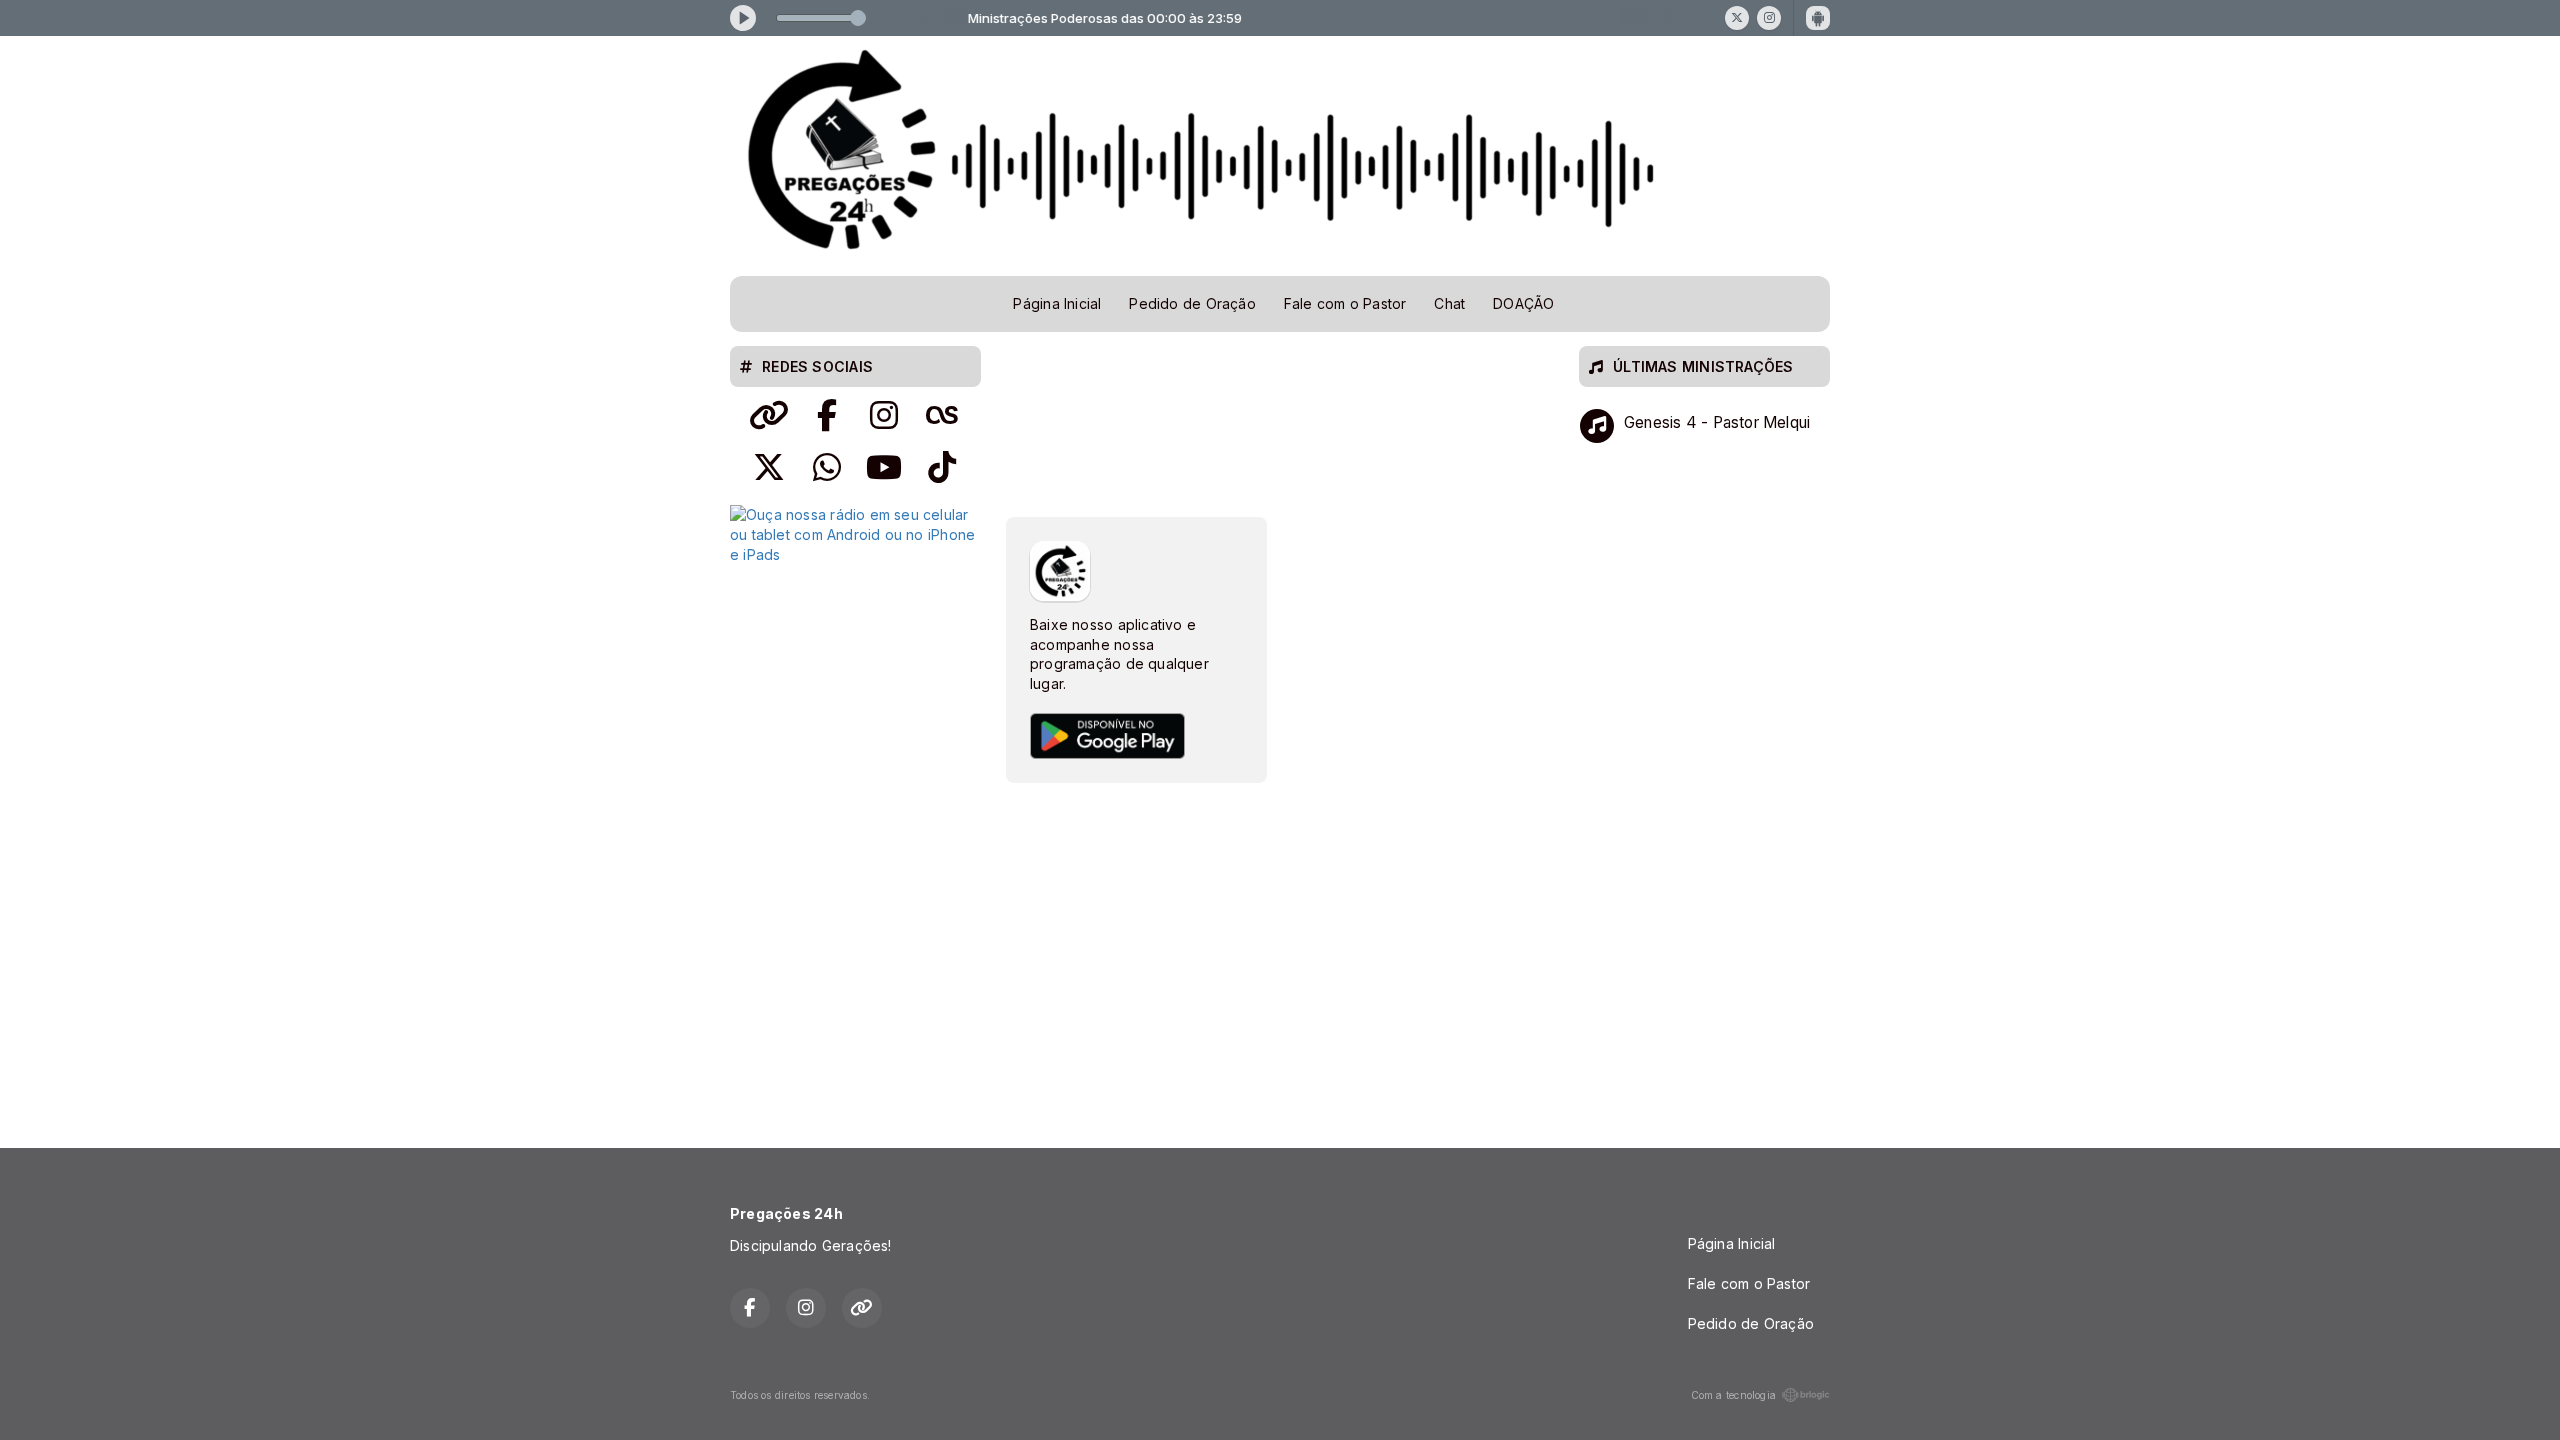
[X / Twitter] (1737, 18)
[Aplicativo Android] (1818, 18)
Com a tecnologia (1733, 1395)
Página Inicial (1057, 303)
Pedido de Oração (1192, 303)
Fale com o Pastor (1345, 303)
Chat (1449, 303)
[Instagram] (1769, 18)
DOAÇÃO (1523, 303)
